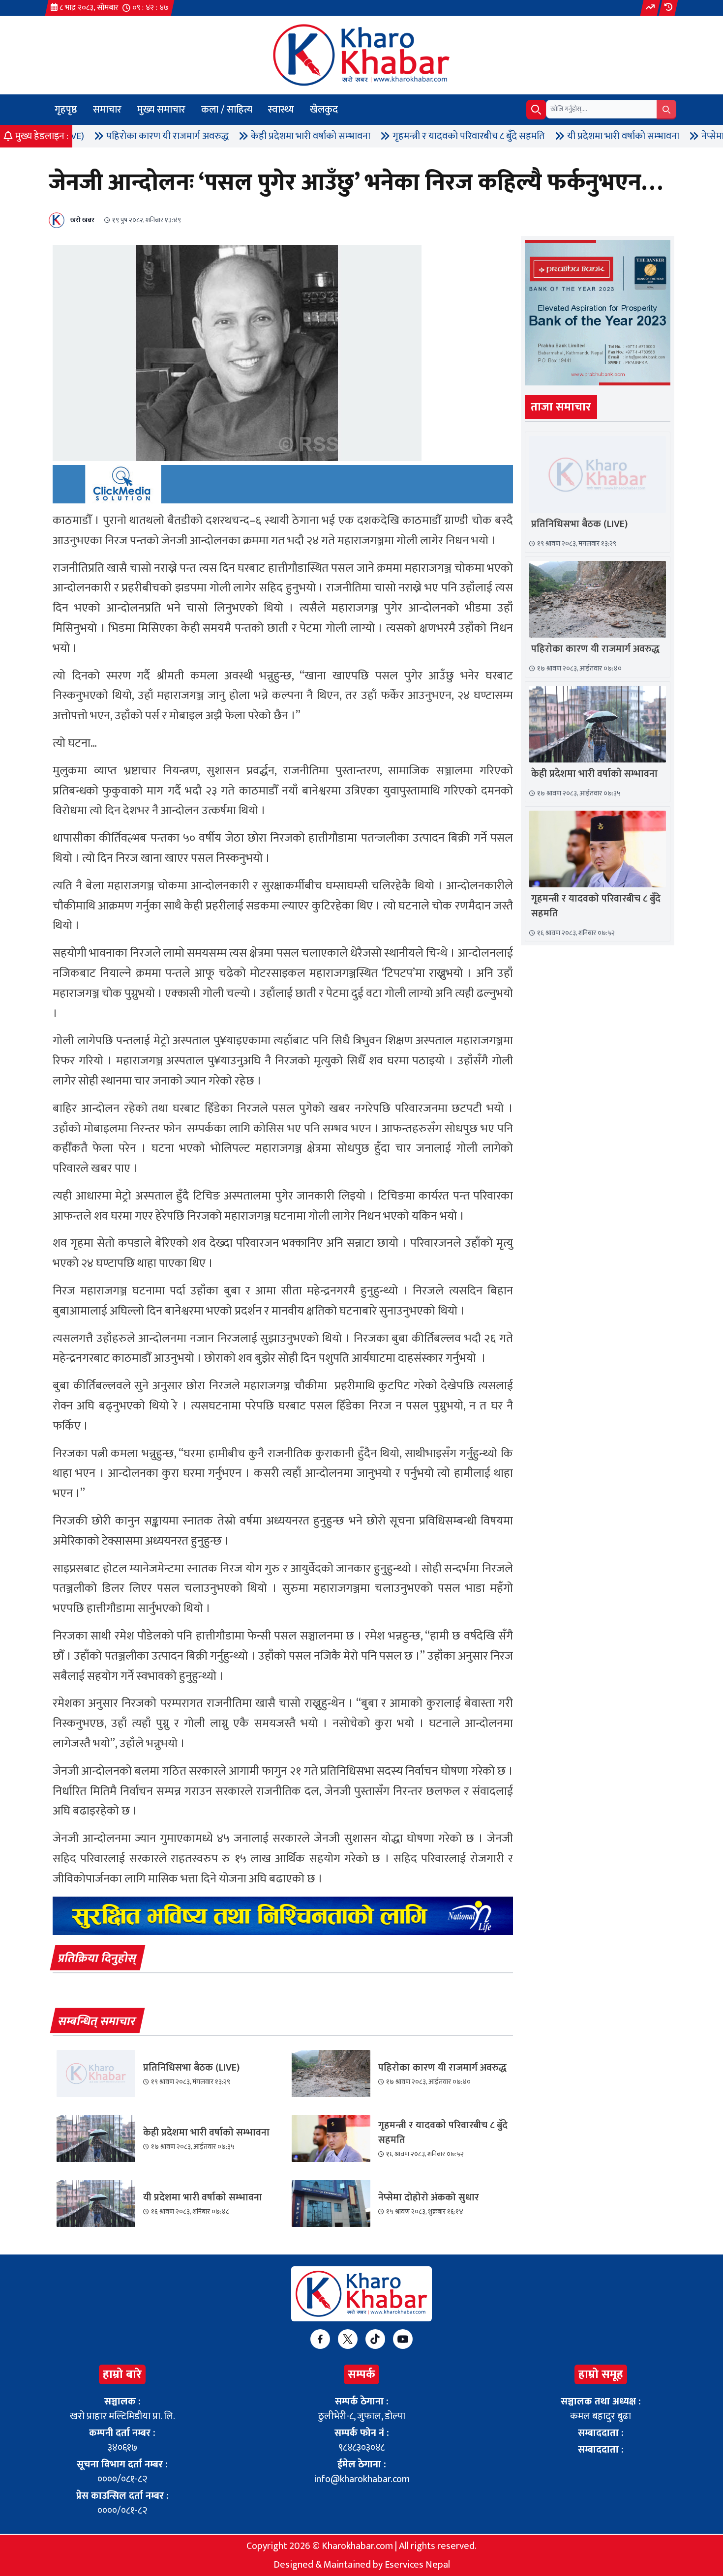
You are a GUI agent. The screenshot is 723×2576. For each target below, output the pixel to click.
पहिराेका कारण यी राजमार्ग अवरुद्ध (82, 136)
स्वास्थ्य (281, 110)
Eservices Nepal (417, 2565)
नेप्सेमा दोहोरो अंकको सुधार (664, 136)
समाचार (107, 110)
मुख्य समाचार (161, 110)
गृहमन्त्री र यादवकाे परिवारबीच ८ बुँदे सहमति (383, 136)
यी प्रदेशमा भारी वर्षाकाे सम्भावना (538, 136)
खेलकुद (324, 110)
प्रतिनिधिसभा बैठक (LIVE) (191, 2068)
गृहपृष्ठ (66, 110)
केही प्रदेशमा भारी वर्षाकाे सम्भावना (225, 136)
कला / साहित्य (227, 110)
